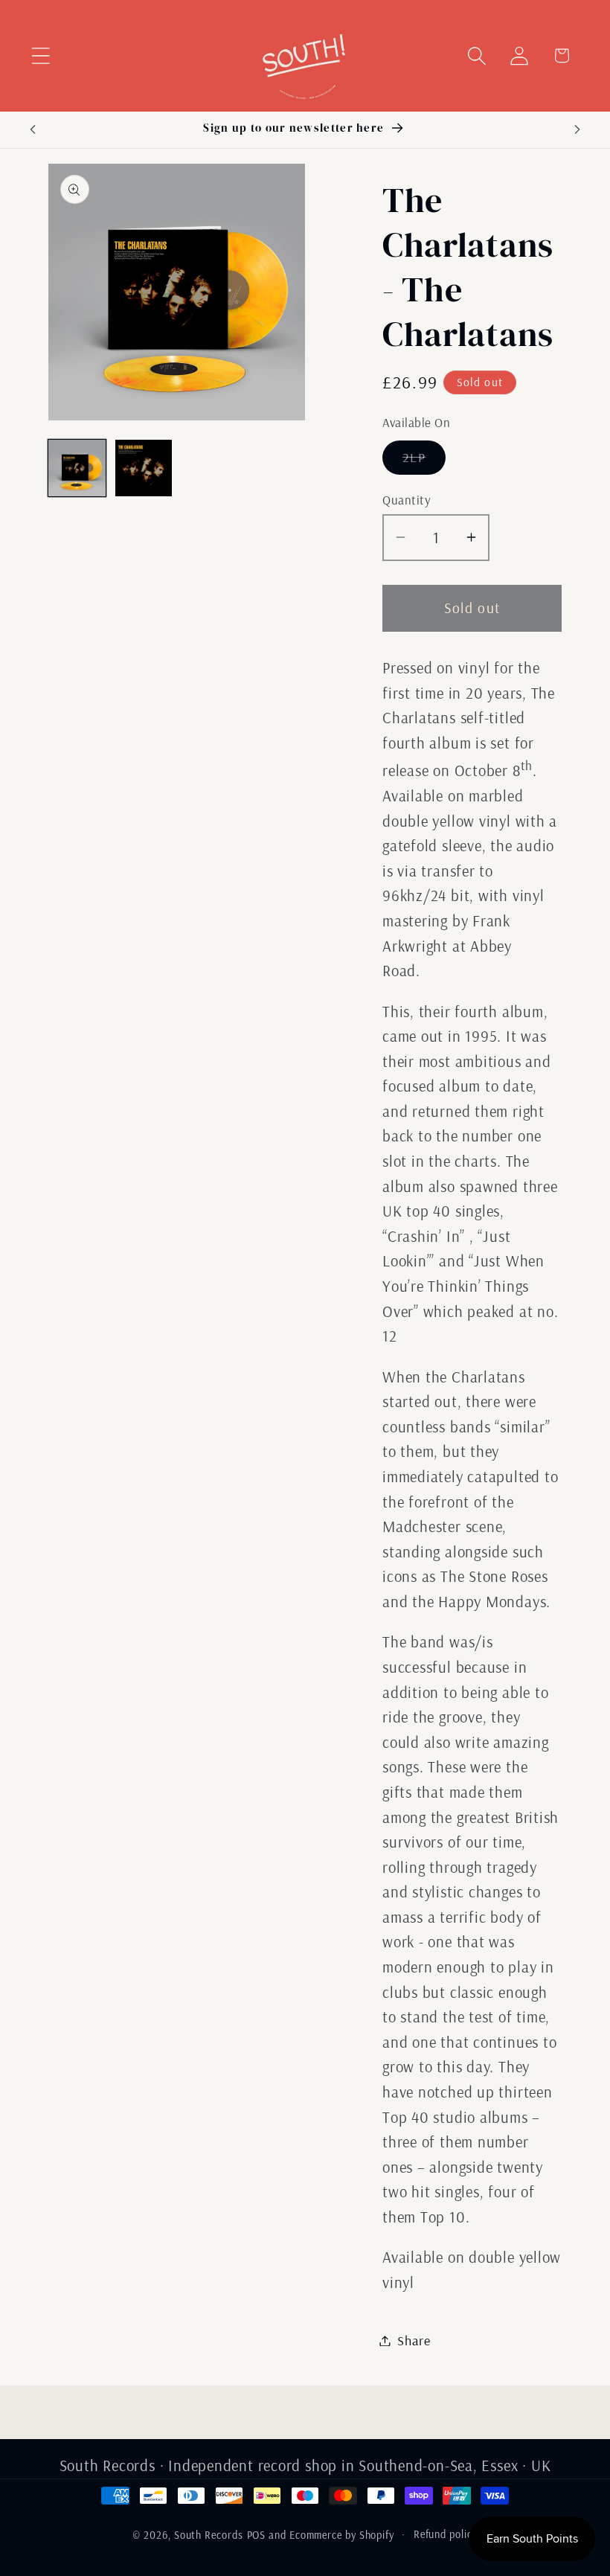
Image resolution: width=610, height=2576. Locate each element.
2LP (424, 461)
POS (257, 2535)
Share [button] (414, 2340)
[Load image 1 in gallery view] (77, 468)
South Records (209, 2535)
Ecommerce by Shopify (342, 2535)
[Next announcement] (577, 129)
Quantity (407, 500)
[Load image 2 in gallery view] (144, 468)
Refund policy (446, 2534)
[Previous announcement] (33, 129)
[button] (41, 55)
